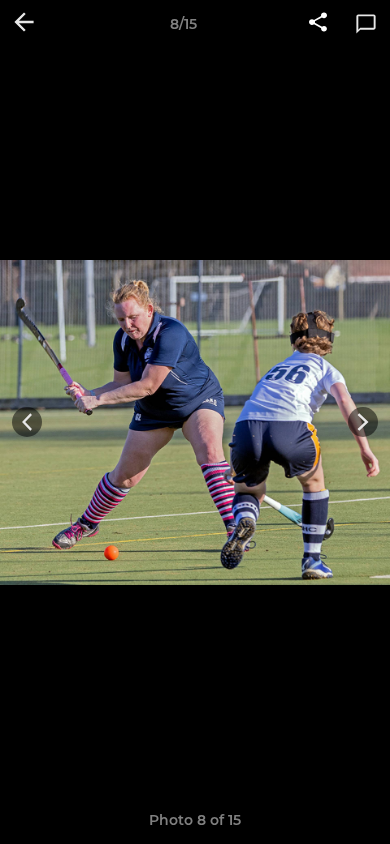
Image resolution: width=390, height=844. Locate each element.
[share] (318, 24)
